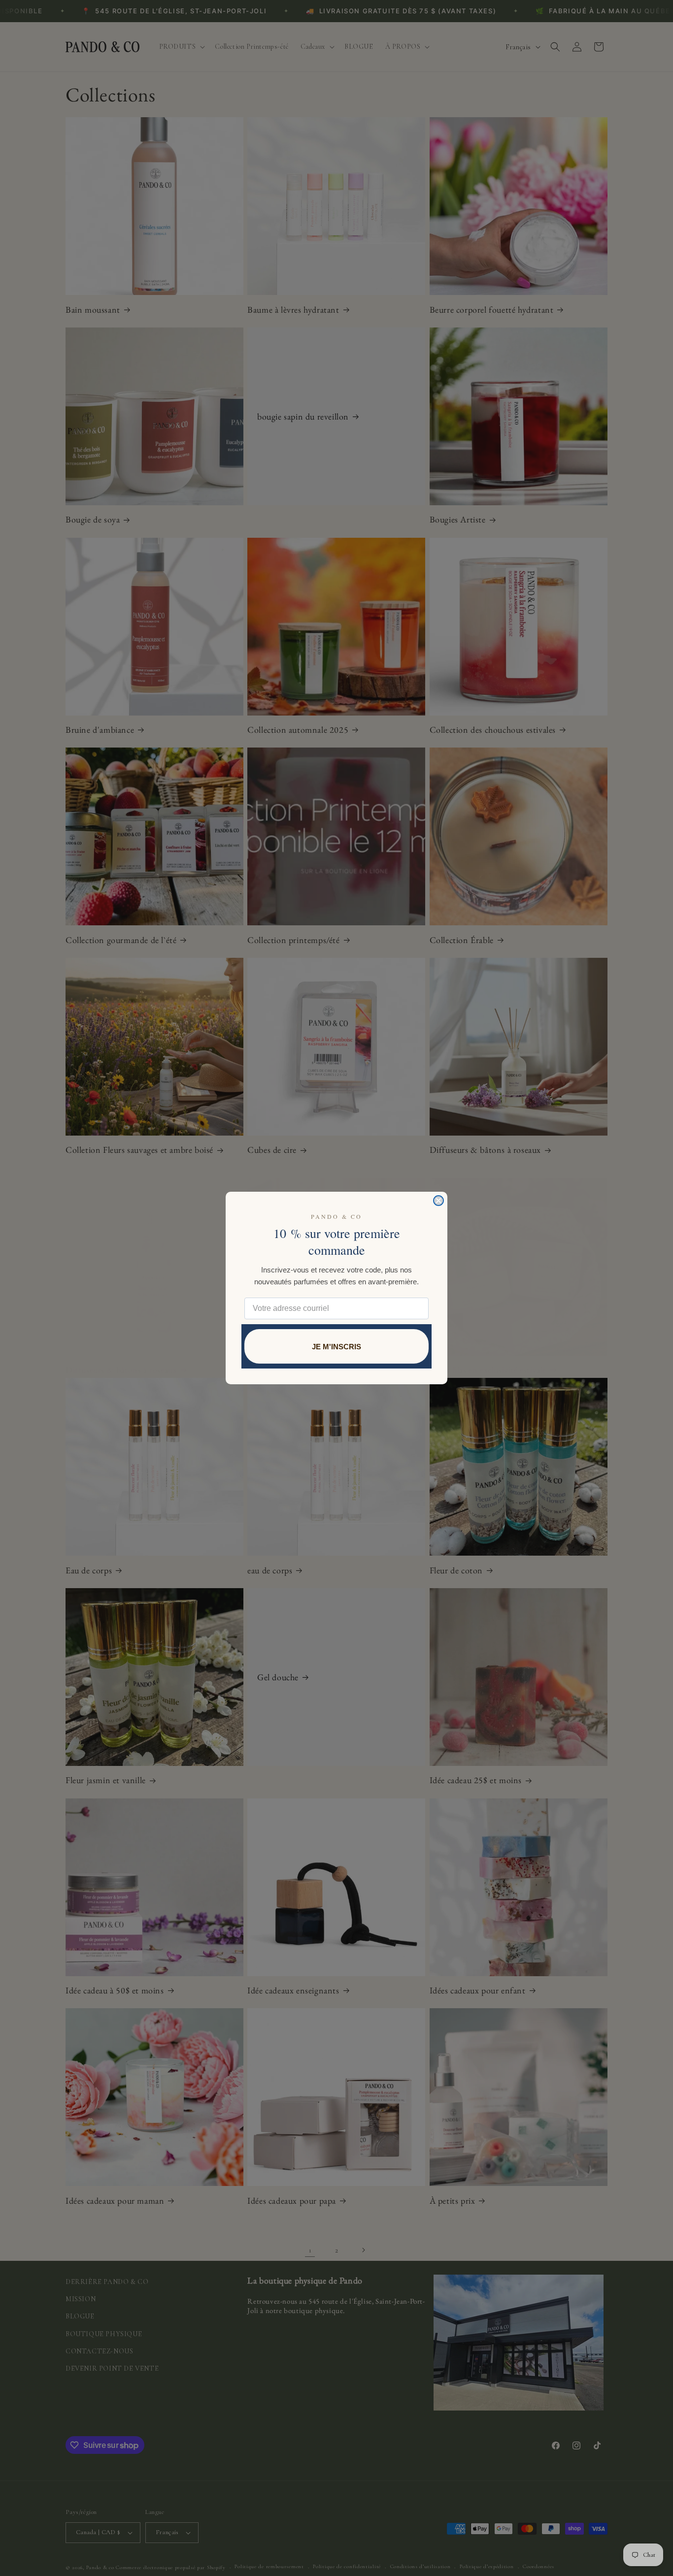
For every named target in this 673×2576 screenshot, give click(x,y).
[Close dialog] (438, 1201)
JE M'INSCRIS (336, 1347)
